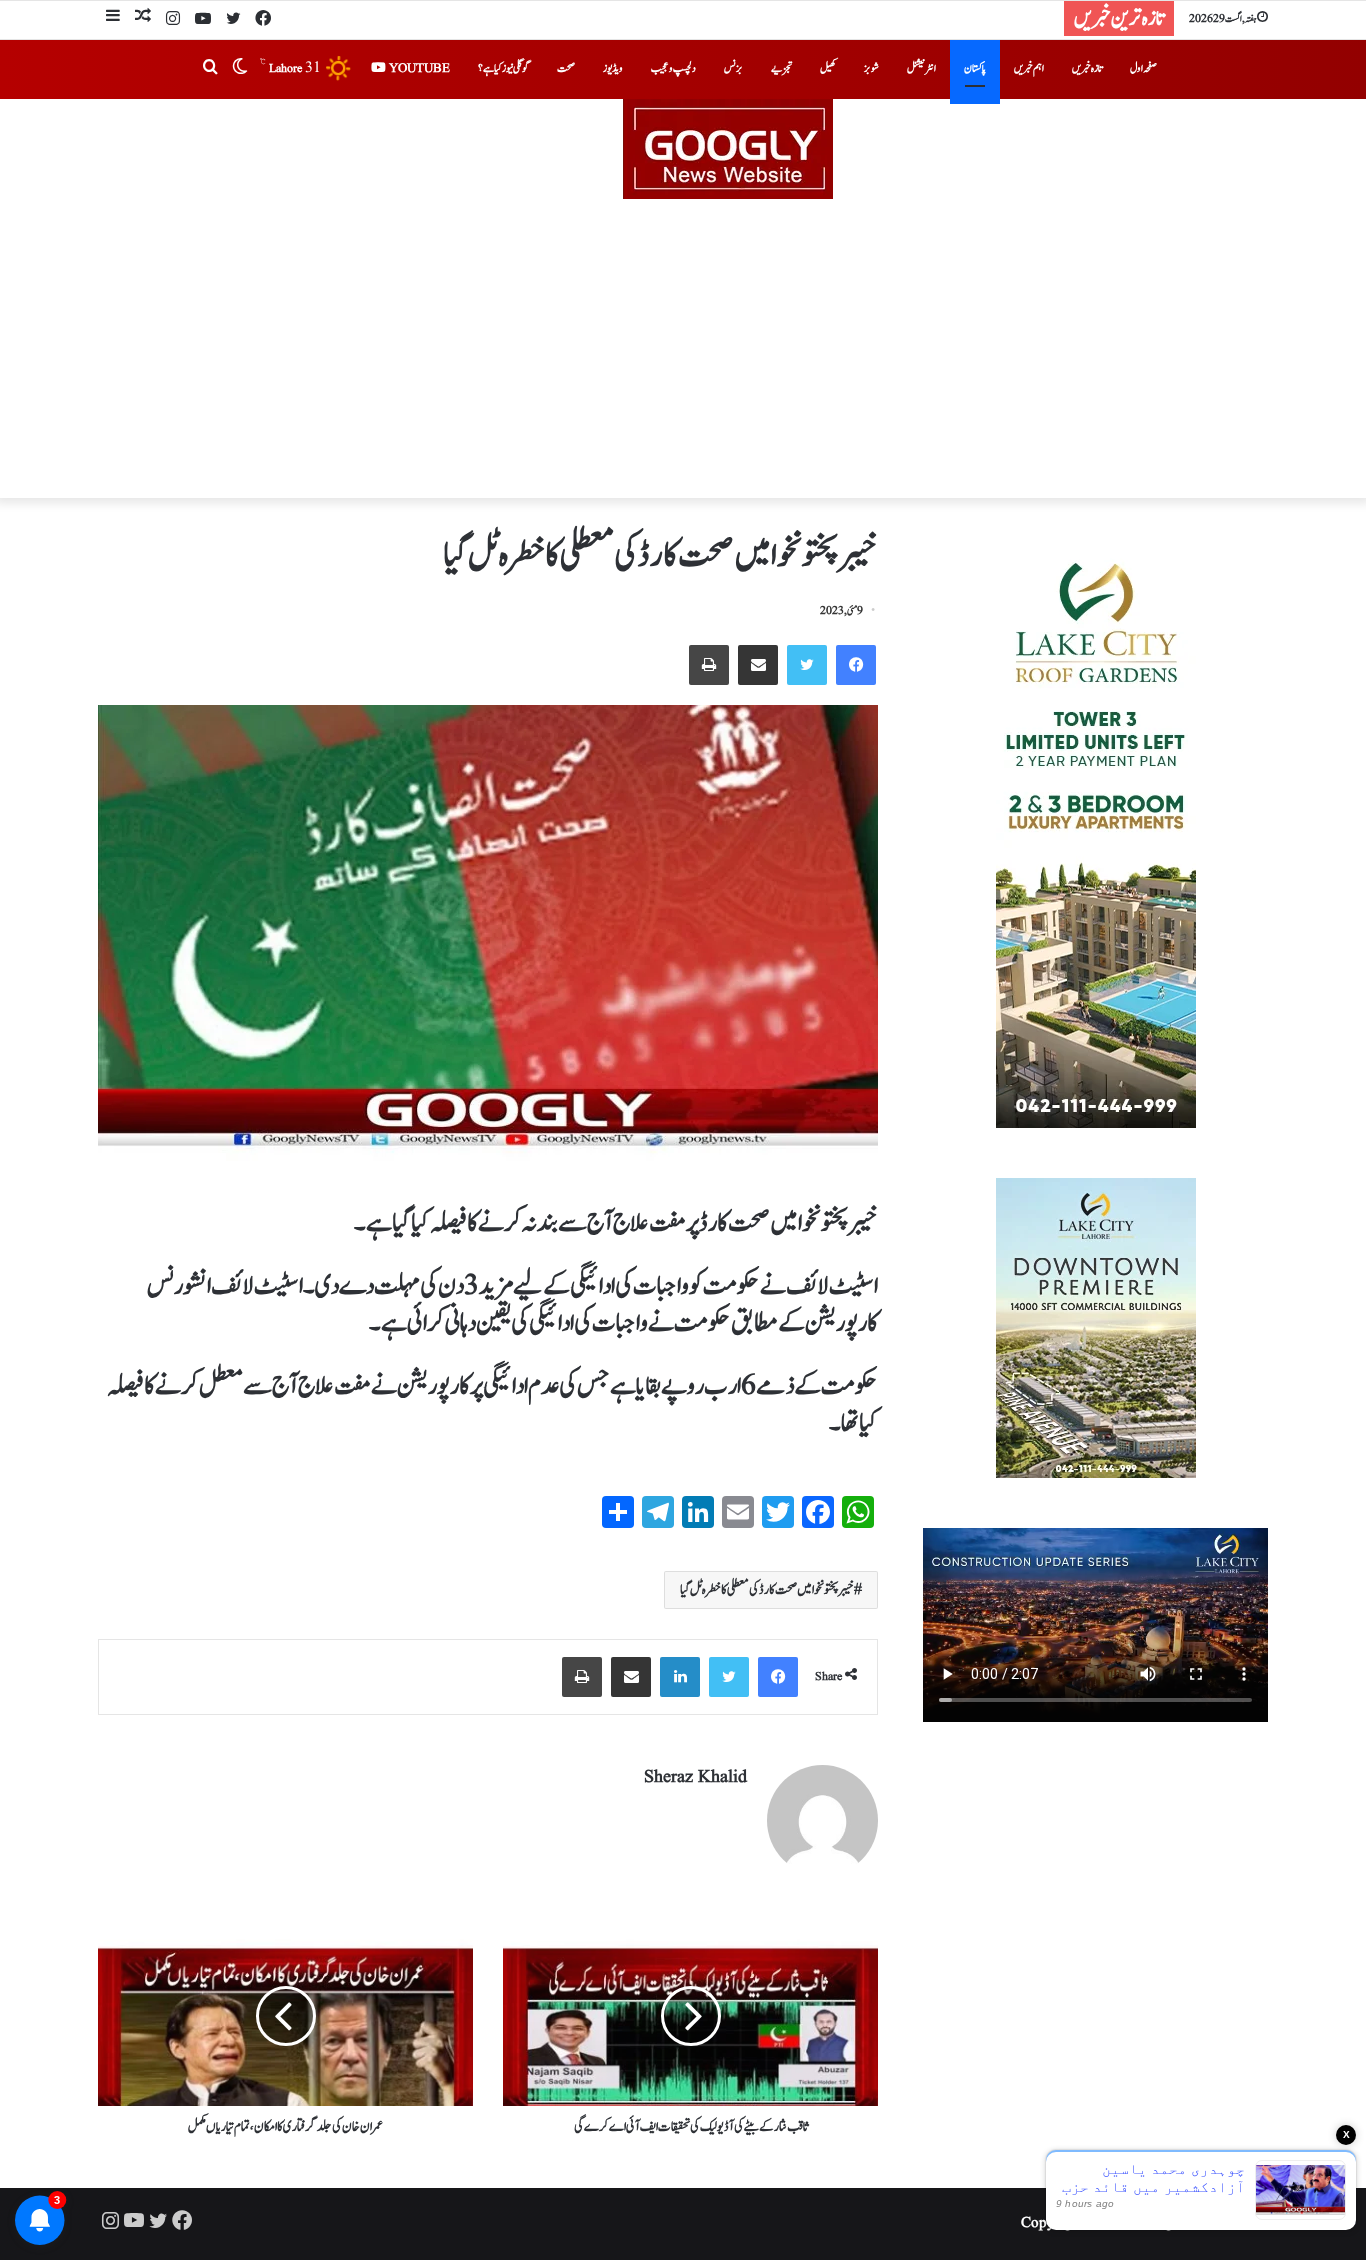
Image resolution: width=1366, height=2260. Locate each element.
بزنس (733, 68)
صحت (566, 68)
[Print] (709, 665)
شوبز (871, 68)
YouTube (418, 68)
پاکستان (975, 68)
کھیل (828, 68)
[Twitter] (233, 20)
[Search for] (210, 69)
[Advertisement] (683, 349)
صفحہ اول (1143, 68)
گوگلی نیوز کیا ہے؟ (503, 68)
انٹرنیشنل (921, 68)
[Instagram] (173, 20)
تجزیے (781, 68)
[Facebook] (263, 20)
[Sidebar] (113, 18)
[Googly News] (683, 149)
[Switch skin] (240, 69)
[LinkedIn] (680, 1677)
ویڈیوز (613, 68)
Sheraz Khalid (695, 1777)
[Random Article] (143, 18)
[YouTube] (203, 20)
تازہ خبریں (1087, 68)
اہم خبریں (1029, 68)
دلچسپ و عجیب (673, 68)
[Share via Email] (758, 665)
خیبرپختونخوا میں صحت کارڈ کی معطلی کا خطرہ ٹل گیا (767, 1590)
